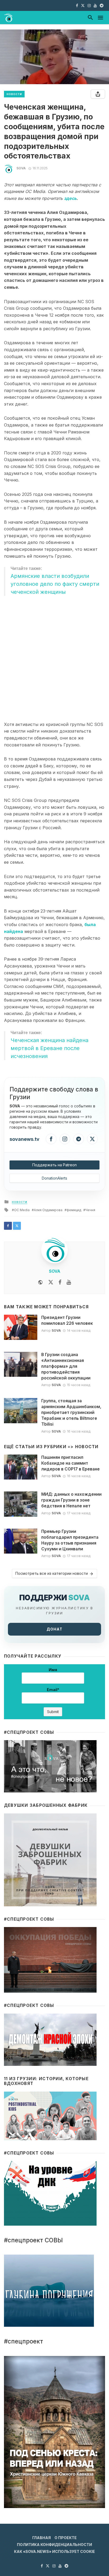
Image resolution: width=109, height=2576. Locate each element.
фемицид (74, 1210)
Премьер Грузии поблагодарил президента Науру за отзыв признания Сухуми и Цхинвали (70, 1540)
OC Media (22, 1210)
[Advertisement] (54, 659)
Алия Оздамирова (48, 1210)
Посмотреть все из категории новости (52, 1573)
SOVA (21, 168)
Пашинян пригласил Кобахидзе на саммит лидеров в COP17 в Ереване (71, 1463)
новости (14, 94)
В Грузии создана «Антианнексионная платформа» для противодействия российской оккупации (66, 1366)
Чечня (90, 1210)
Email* (53, 1690)
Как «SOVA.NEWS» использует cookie (54, 2551)
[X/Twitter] (92, 1139)
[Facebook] (51, 1139)
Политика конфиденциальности (54, 2545)
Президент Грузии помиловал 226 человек (67, 1320)
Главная (42, 2538)
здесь (70, 198)
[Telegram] (79, 1139)
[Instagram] (65, 1139)
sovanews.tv (24, 1139)
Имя (53, 1670)
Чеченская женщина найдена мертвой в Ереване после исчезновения (49, 1048)
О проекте (66, 2538)
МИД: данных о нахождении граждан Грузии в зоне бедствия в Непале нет (71, 1500)
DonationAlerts (54, 1178)
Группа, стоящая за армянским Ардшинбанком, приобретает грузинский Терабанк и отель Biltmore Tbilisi (71, 1412)
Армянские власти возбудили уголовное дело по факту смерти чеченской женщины (55, 584)
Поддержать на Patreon (54, 1165)
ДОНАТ (54, 1629)
